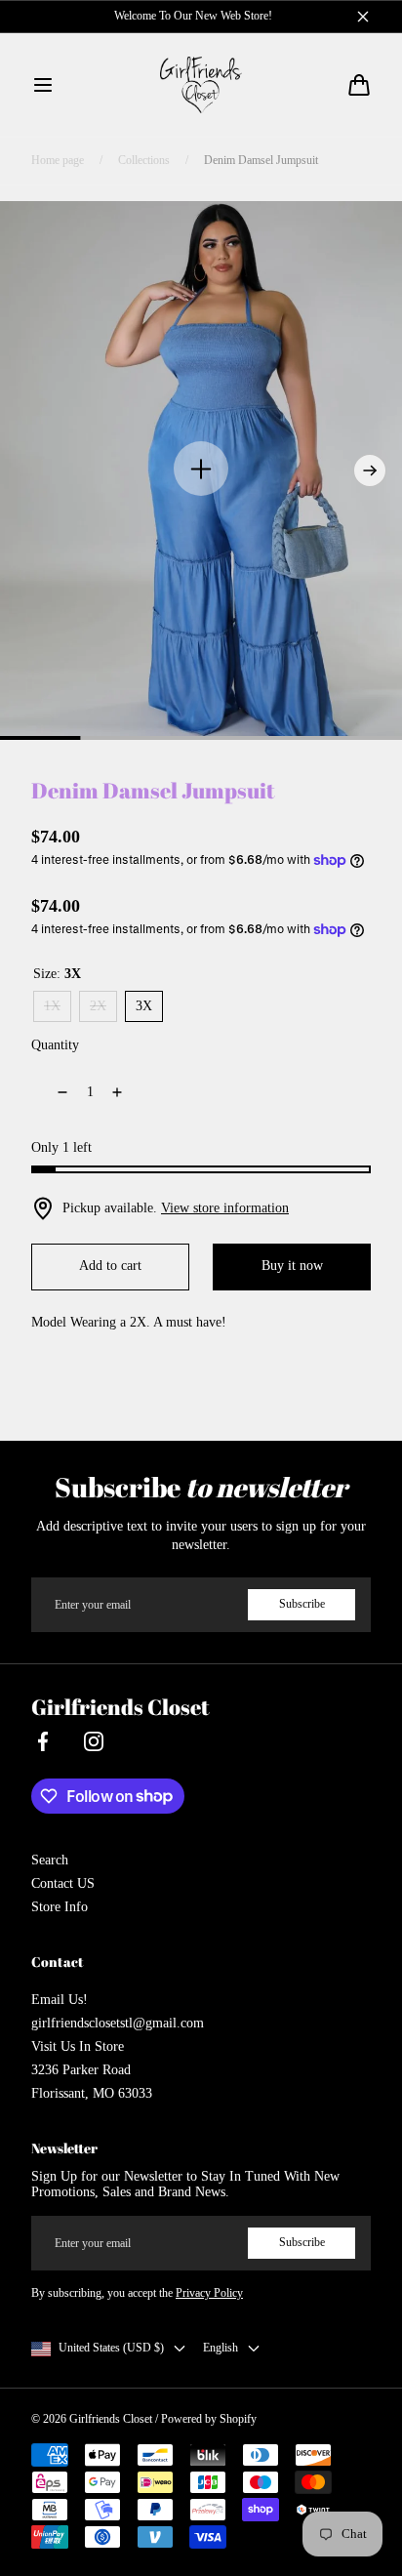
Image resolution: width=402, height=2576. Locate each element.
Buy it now (292, 1266)
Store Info (60, 1907)
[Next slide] (370, 470)
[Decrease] (51, 1092)
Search (50, 1860)
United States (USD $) (111, 2348)
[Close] (363, 17)
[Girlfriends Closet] (201, 85)
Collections (144, 160)
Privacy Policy (209, 2293)
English (221, 2348)
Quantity (55, 1045)
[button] (43, 85)
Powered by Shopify (209, 2419)
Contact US (63, 1883)
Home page (58, 160)
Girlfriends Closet (111, 2419)
